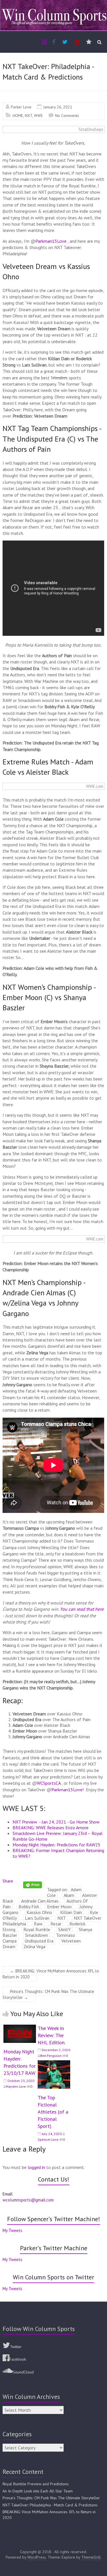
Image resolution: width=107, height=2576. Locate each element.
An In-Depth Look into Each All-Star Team (38, 2491)
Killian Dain (71, 1912)
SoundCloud (23, 2372)
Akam (69, 1895)
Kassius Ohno (39, 1912)
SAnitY (64, 1929)
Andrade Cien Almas (40, 1901)
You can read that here (82, 1609)
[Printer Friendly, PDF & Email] (33, 1884)
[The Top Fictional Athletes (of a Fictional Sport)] (54, 2063)
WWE (38, 116)
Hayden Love (16, 2086)
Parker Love (21, 107)
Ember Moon (59, 1907)
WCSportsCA (49, 1783)
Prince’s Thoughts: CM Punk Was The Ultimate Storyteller (48, 1994)
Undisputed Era (39, 1941)
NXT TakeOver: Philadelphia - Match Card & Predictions (50, 2505)
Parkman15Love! (67, 1790)
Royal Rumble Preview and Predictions (36, 2484)
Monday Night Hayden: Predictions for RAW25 (56, 1845)
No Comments (67, 116)
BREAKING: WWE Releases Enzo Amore (51, 1828)
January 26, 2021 (58, 107)
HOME (18, 116)
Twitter (16, 2347)
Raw (38, 1924)
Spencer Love (48, 2139)
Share (8, 1881)
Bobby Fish (29, 1907)
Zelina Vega (34, 1946)
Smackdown (37, 1935)
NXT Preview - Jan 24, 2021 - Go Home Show (56, 1822)
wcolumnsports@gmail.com (28, 2200)
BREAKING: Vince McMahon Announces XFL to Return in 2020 (51, 1974)
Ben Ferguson (51, 2056)
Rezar (56, 1924)
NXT (29, 116)
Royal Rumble (37, 1929)
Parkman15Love (51, 241)
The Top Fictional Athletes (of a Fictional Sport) (53, 2112)
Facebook (18, 2359)
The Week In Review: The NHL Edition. (52, 2035)
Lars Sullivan (37, 1918)
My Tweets (12, 2230)
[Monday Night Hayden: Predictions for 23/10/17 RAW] (20, 2027)
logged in (36, 2167)
